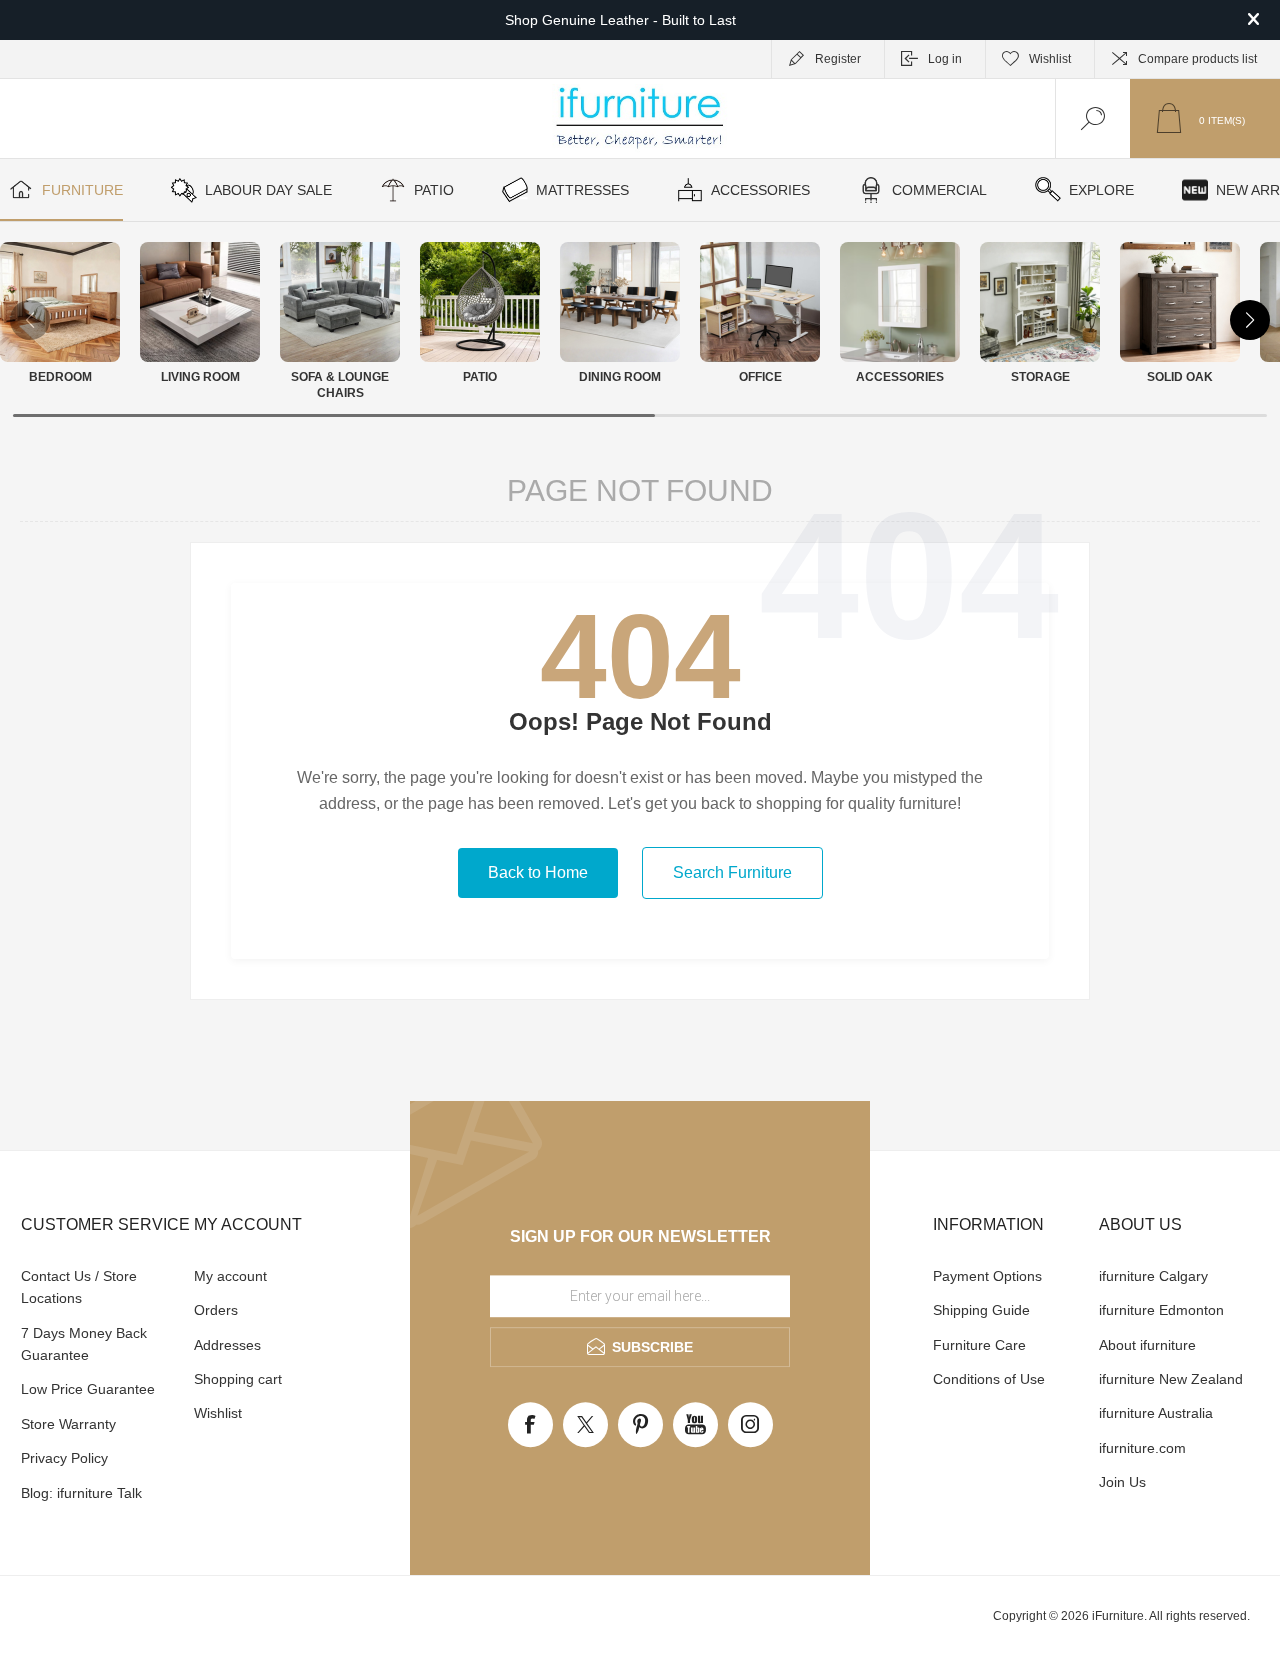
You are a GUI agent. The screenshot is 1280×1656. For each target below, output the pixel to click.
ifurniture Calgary (1153, 1276)
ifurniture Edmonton (1161, 1310)
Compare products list (1197, 59)
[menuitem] (105, 1287)
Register (838, 59)
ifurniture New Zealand (1171, 1379)
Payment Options (987, 1276)
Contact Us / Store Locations (79, 1287)
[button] (1250, 320)
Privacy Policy (64, 1458)
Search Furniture (732, 872)
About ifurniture (1147, 1345)
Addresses (227, 1345)
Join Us (1122, 1482)
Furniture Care (979, 1345)
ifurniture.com (1142, 1448)
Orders (216, 1310)
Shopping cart (238, 1379)
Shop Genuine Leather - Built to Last (620, 20)
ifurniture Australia (1156, 1413)
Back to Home (538, 872)
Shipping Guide (981, 1310)
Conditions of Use (989, 1379)
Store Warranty (68, 1424)
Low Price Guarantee (88, 1389)
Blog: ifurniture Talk (81, 1493)
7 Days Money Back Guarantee (84, 1344)
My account (230, 1276)
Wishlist (218, 1413)
